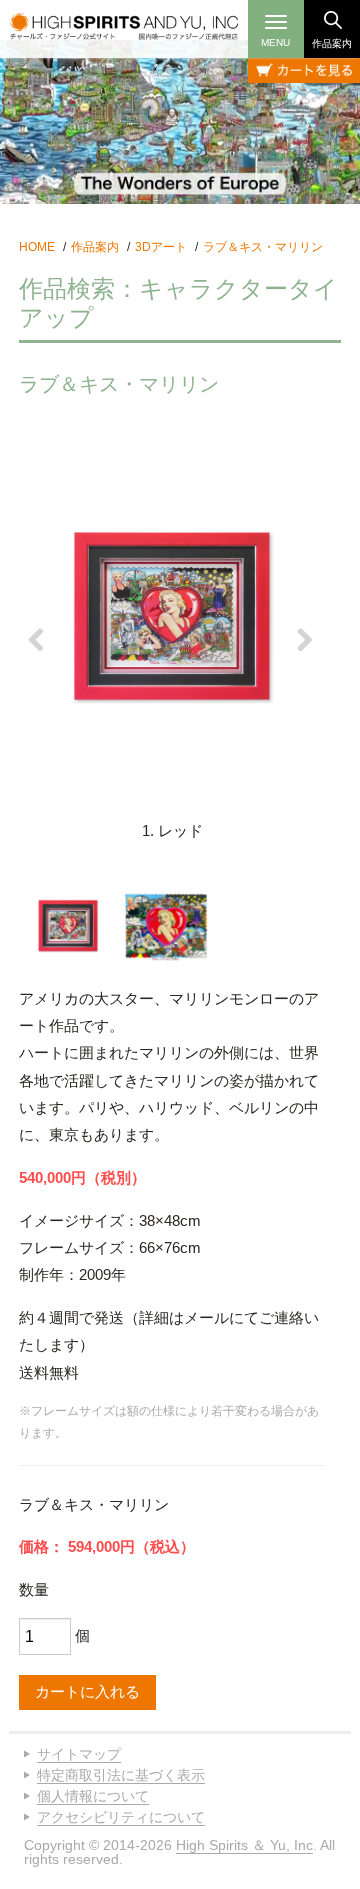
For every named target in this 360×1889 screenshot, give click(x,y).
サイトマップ (79, 1754)
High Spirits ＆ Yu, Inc (244, 1845)
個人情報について (93, 1796)
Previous (38, 640)
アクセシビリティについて (121, 1817)
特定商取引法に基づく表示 (121, 1775)
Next (306, 640)
